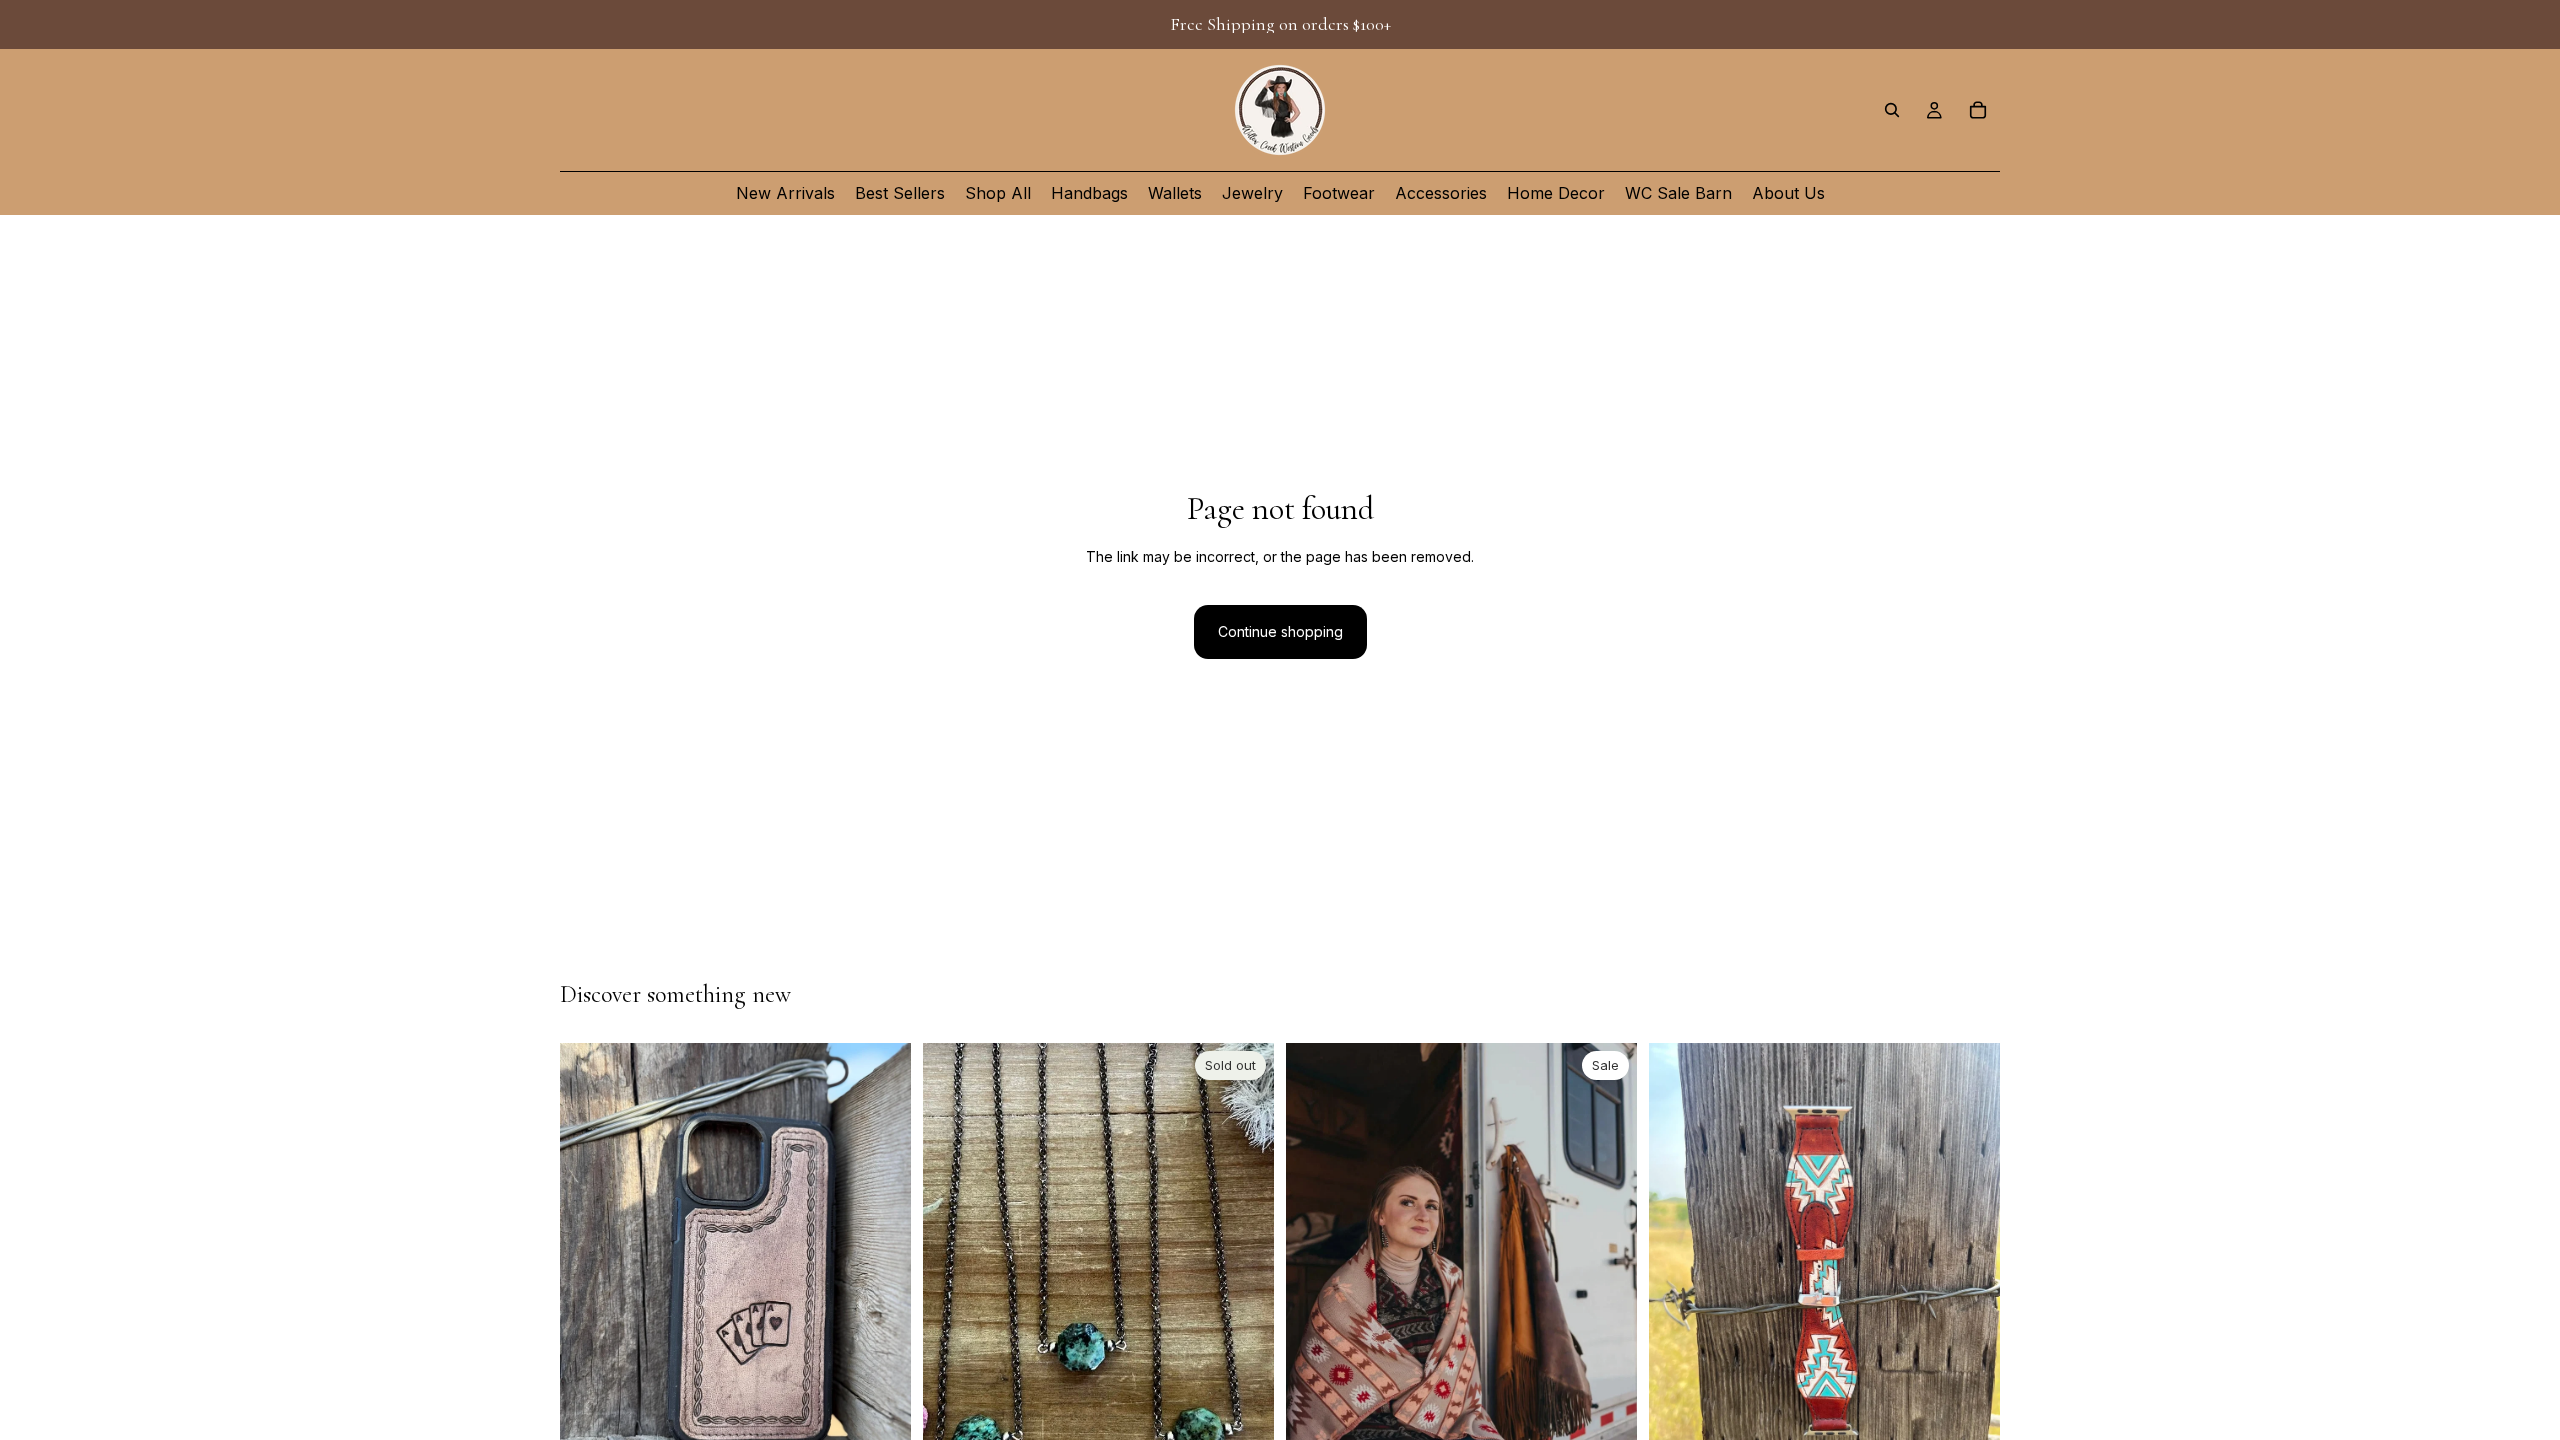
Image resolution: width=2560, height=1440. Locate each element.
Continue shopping (1280, 631)
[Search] (1892, 110)
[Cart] (1978, 110)
